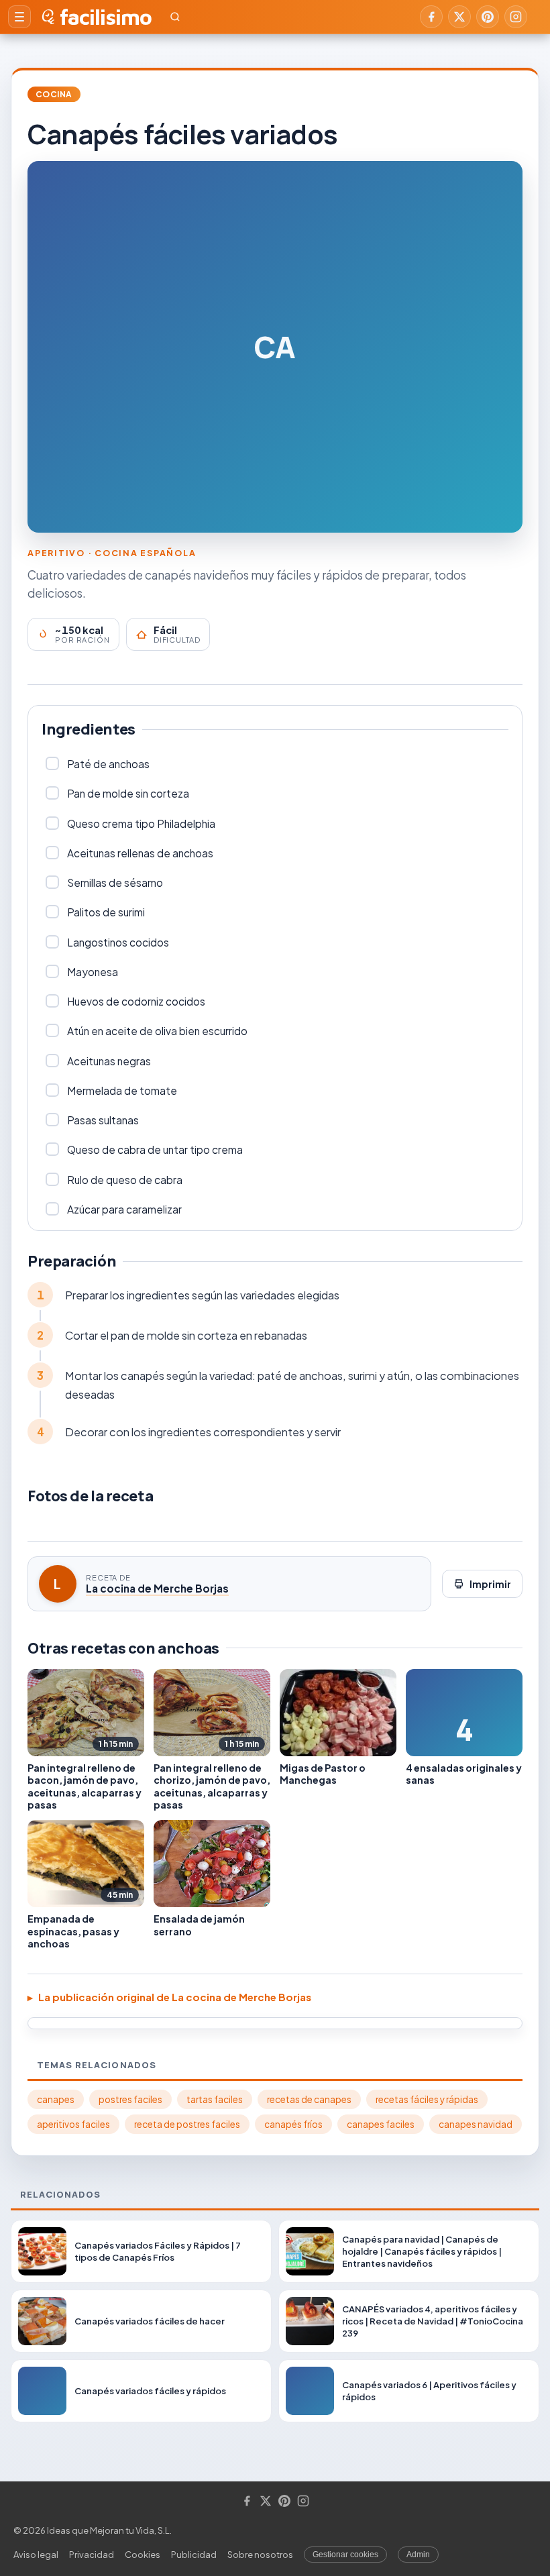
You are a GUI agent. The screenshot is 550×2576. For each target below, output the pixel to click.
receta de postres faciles (187, 2124)
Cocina (54, 94)
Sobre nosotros (260, 2555)
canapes (56, 2099)
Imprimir (490, 1584)
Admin (418, 2555)
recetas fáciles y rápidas (427, 2099)
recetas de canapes (309, 2099)
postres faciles (130, 2099)
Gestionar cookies (345, 2555)
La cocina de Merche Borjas (157, 1588)
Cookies (143, 2555)
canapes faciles (381, 2124)
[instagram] (516, 17)
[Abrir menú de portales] (19, 17)
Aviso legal (36, 2555)
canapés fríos (293, 2124)
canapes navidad (476, 2124)
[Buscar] (175, 17)
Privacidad (92, 2555)
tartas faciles (215, 2099)
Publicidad (194, 2555)
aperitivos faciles (73, 2124)
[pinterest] (488, 17)
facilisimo (106, 17)
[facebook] (431, 17)
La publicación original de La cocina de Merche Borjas (175, 1997)
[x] (459, 17)
